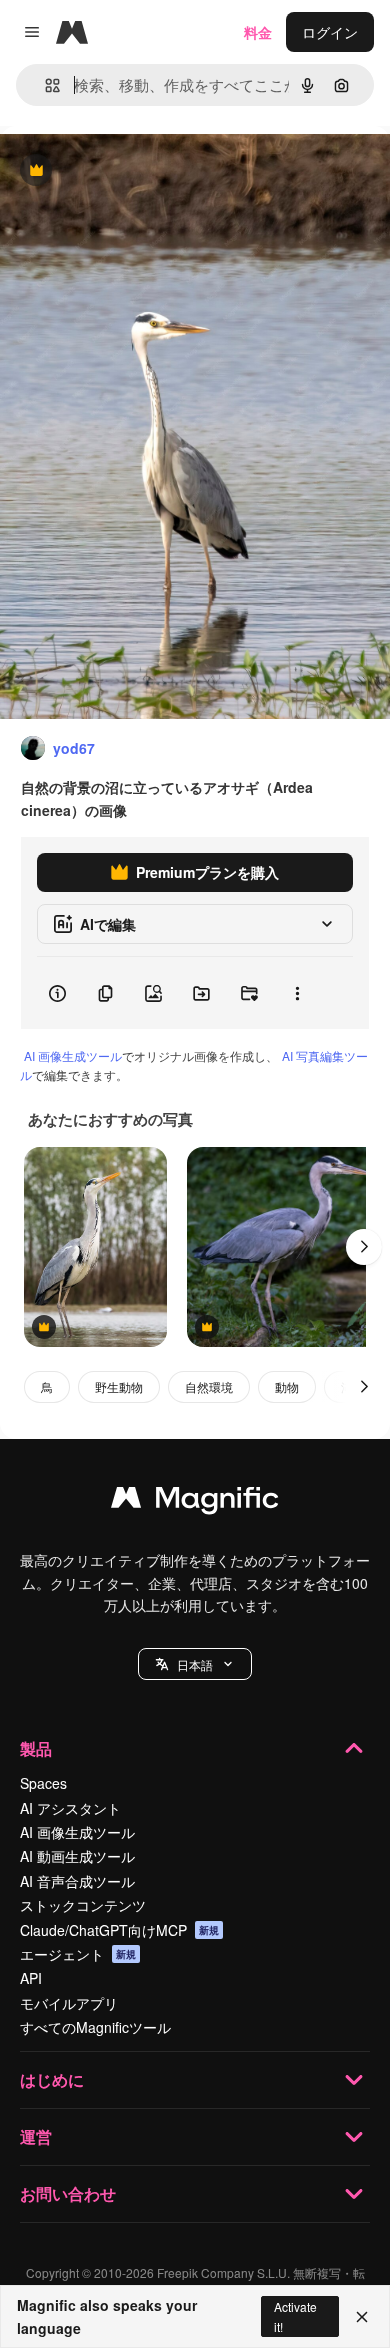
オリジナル (137, 171)
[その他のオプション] (297, 993)
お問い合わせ (68, 2193)
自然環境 (209, 1386)
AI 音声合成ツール (77, 1881)
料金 (258, 32)
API (31, 1978)
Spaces (43, 1783)
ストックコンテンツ (83, 1905)
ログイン (330, 32)
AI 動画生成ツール (77, 1856)
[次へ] (364, 1247)
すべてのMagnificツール (95, 2027)
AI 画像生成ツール (73, 1055)
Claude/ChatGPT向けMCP (119, 1930)
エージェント (78, 1954)
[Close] (362, 2317)
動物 (287, 1386)
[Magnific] (195, 1502)
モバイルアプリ (69, 2003)
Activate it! (295, 2316)
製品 (36, 1748)
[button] (195, 1664)
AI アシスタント (70, 1808)
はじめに (52, 2079)
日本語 (195, 1664)
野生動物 (119, 1386)
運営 (36, 2136)
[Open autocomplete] (44, 85)
